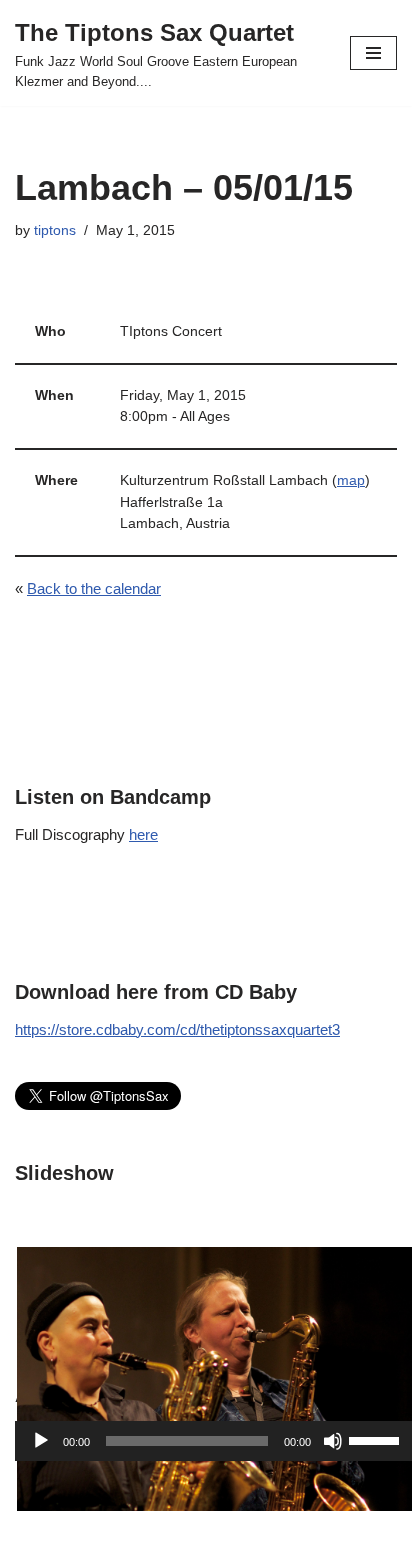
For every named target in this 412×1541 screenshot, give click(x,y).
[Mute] (333, 1441)
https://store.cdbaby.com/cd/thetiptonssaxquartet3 (177, 1029)
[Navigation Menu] (373, 53)
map (351, 480)
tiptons (55, 230)
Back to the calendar (94, 588)
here (143, 834)
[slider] (377, 1439)
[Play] (41, 1441)
